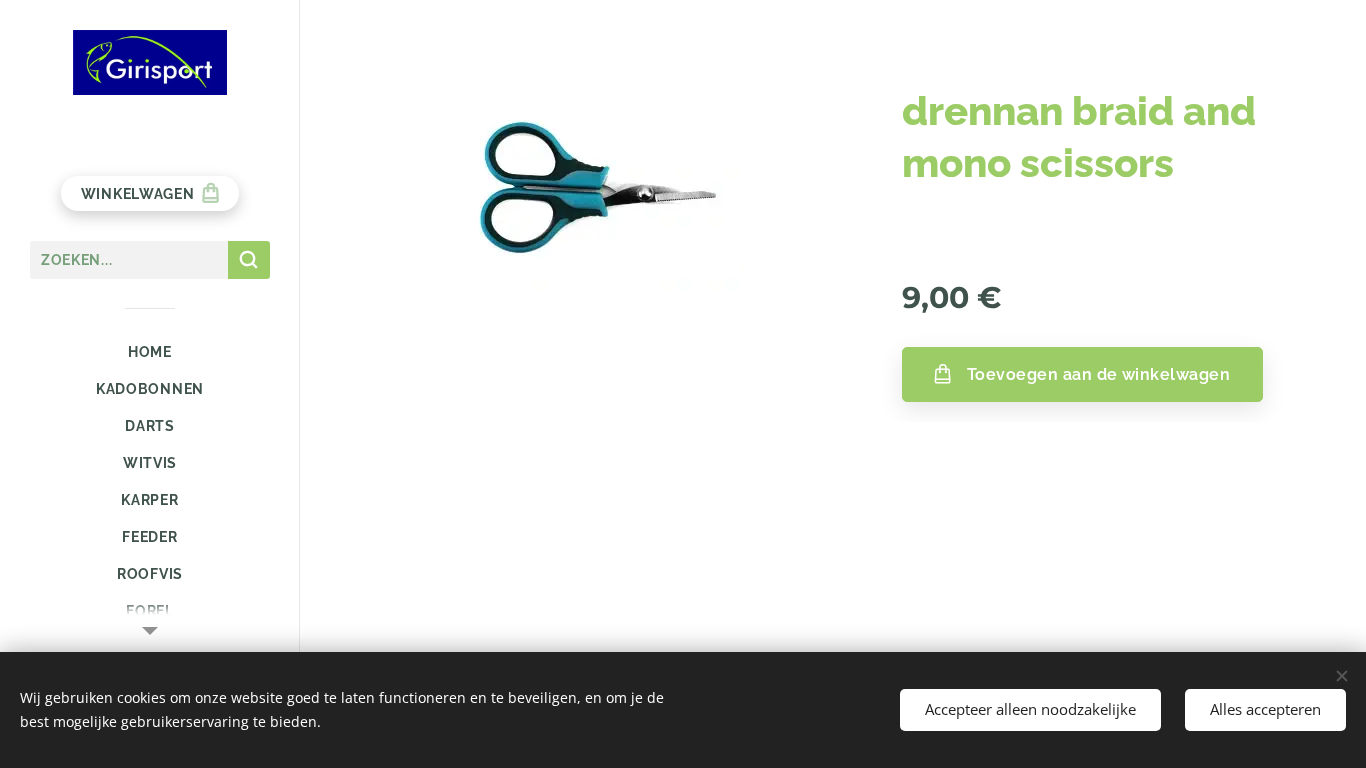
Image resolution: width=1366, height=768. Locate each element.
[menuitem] (150, 352)
